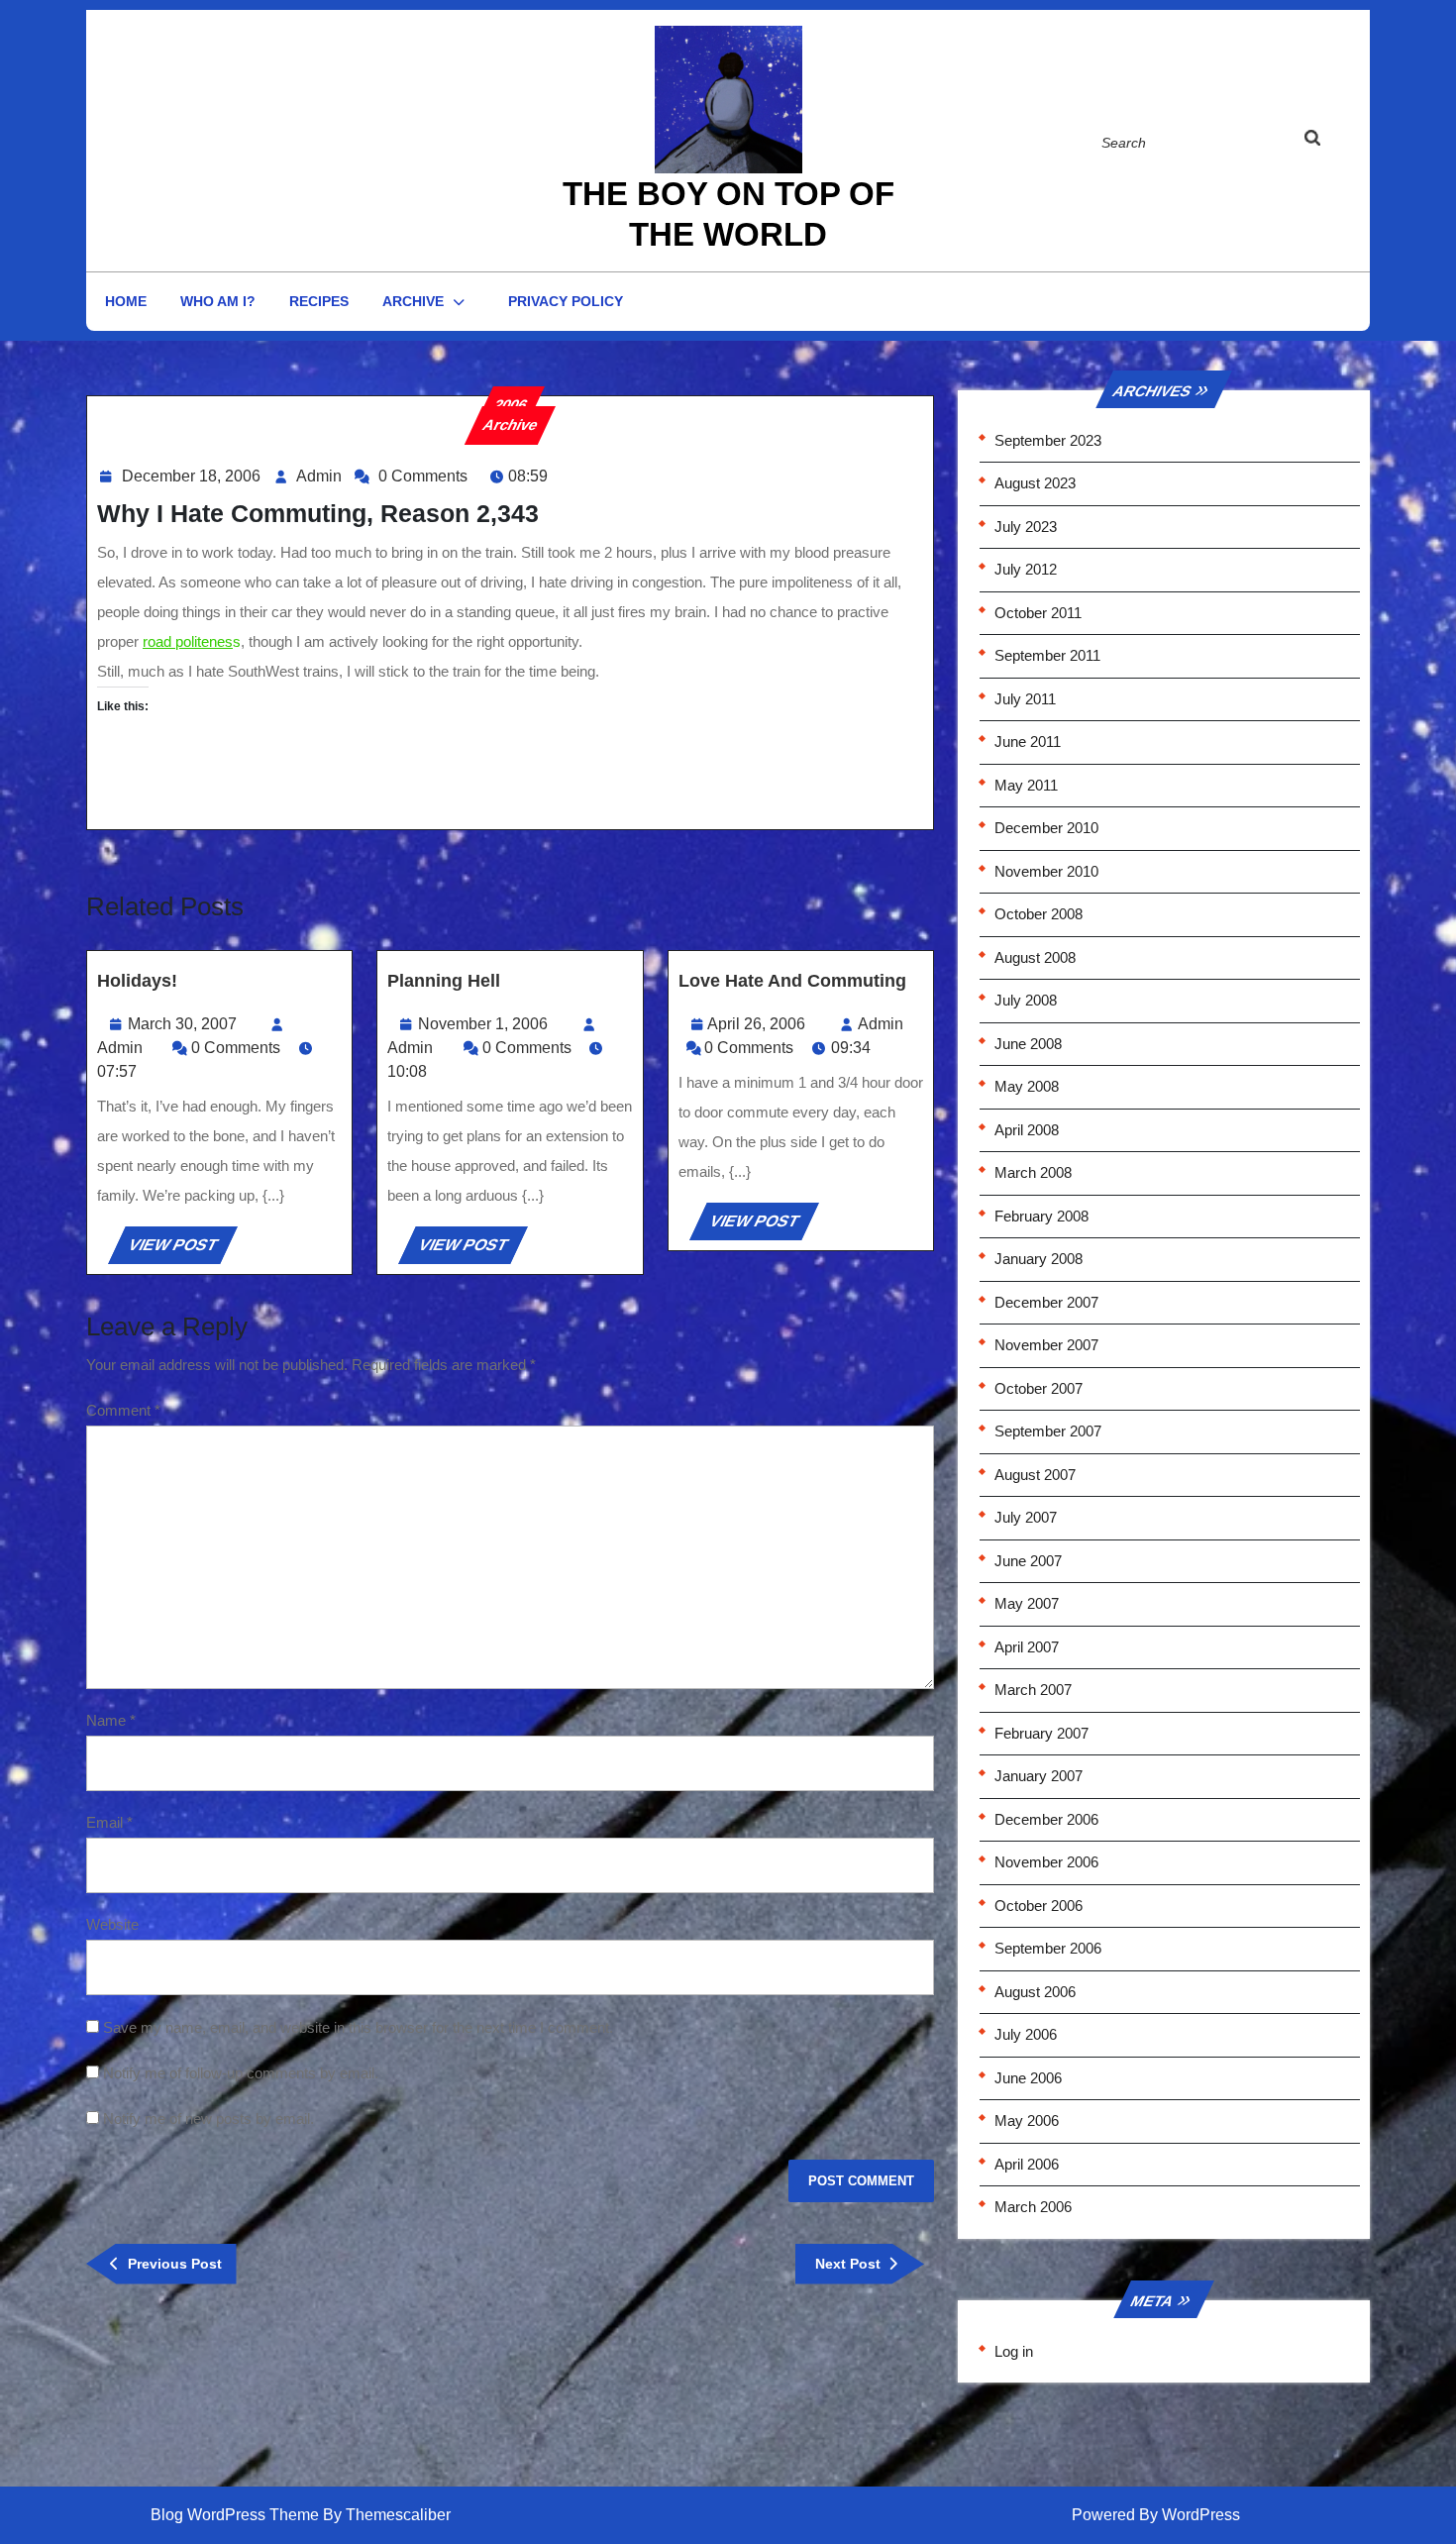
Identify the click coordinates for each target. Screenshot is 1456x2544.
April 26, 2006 (756, 1024)
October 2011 (1038, 613)
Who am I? (218, 301)
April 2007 (1027, 1647)
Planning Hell (444, 981)
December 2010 (1046, 828)
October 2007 (1039, 1388)
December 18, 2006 (191, 476)
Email (109, 1822)
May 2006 (1027, 2120)
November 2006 (1046, 1862)
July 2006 (1026, 2034)
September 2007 (1048, 1431)
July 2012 (1026, 569)
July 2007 (1026, 1517)
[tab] (1331, 142)
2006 (510, 405)
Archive (413, 301)
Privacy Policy (566, 301)
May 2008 (1027, 1086)
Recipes (319, 301)
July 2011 (1025, 699)
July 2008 (1026, 1000)
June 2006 (1028, 2078)
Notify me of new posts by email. (208, 2119)
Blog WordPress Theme (235, 2515)
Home (126, 301)
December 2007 (1046, 1302)
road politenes (188, 641)
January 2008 (1039, 1259)
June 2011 (1028, 742)
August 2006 (1035, 1992)
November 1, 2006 (483, 1024)
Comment (123, 1410)
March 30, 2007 (182, 1024)
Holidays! (137, 981)
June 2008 (1028, 1044)
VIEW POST (181, 1250)
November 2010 (1046, 871)
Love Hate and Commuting (792, 981)
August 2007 (1035, 1475)
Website (112, 1924)
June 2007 (1028, 1561)
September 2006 (1048, 1948)
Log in (1014, 2351)
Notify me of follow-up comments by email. (241, 2073)
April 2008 (1027, 1130)
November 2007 (1046, 1345)
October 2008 (1039, 914)
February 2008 (1041, 1216)
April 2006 (1027, 2164)
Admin (319, 476)
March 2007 (1033, 1690)
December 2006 (1046, 1819)
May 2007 (1027, 1603)
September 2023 (1048, 440)
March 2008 (1033, 1172)
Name (111, 1720)
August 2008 (1035, 957)
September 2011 (1047, 655)
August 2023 (1035, 483)
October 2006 (1039, 1906)
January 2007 (1039, 1776)
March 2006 (1033, 2207)
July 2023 (1026, 527)
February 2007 (1041, 1733)
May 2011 (1026, 785)
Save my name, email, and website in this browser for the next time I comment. (358, 2027)
